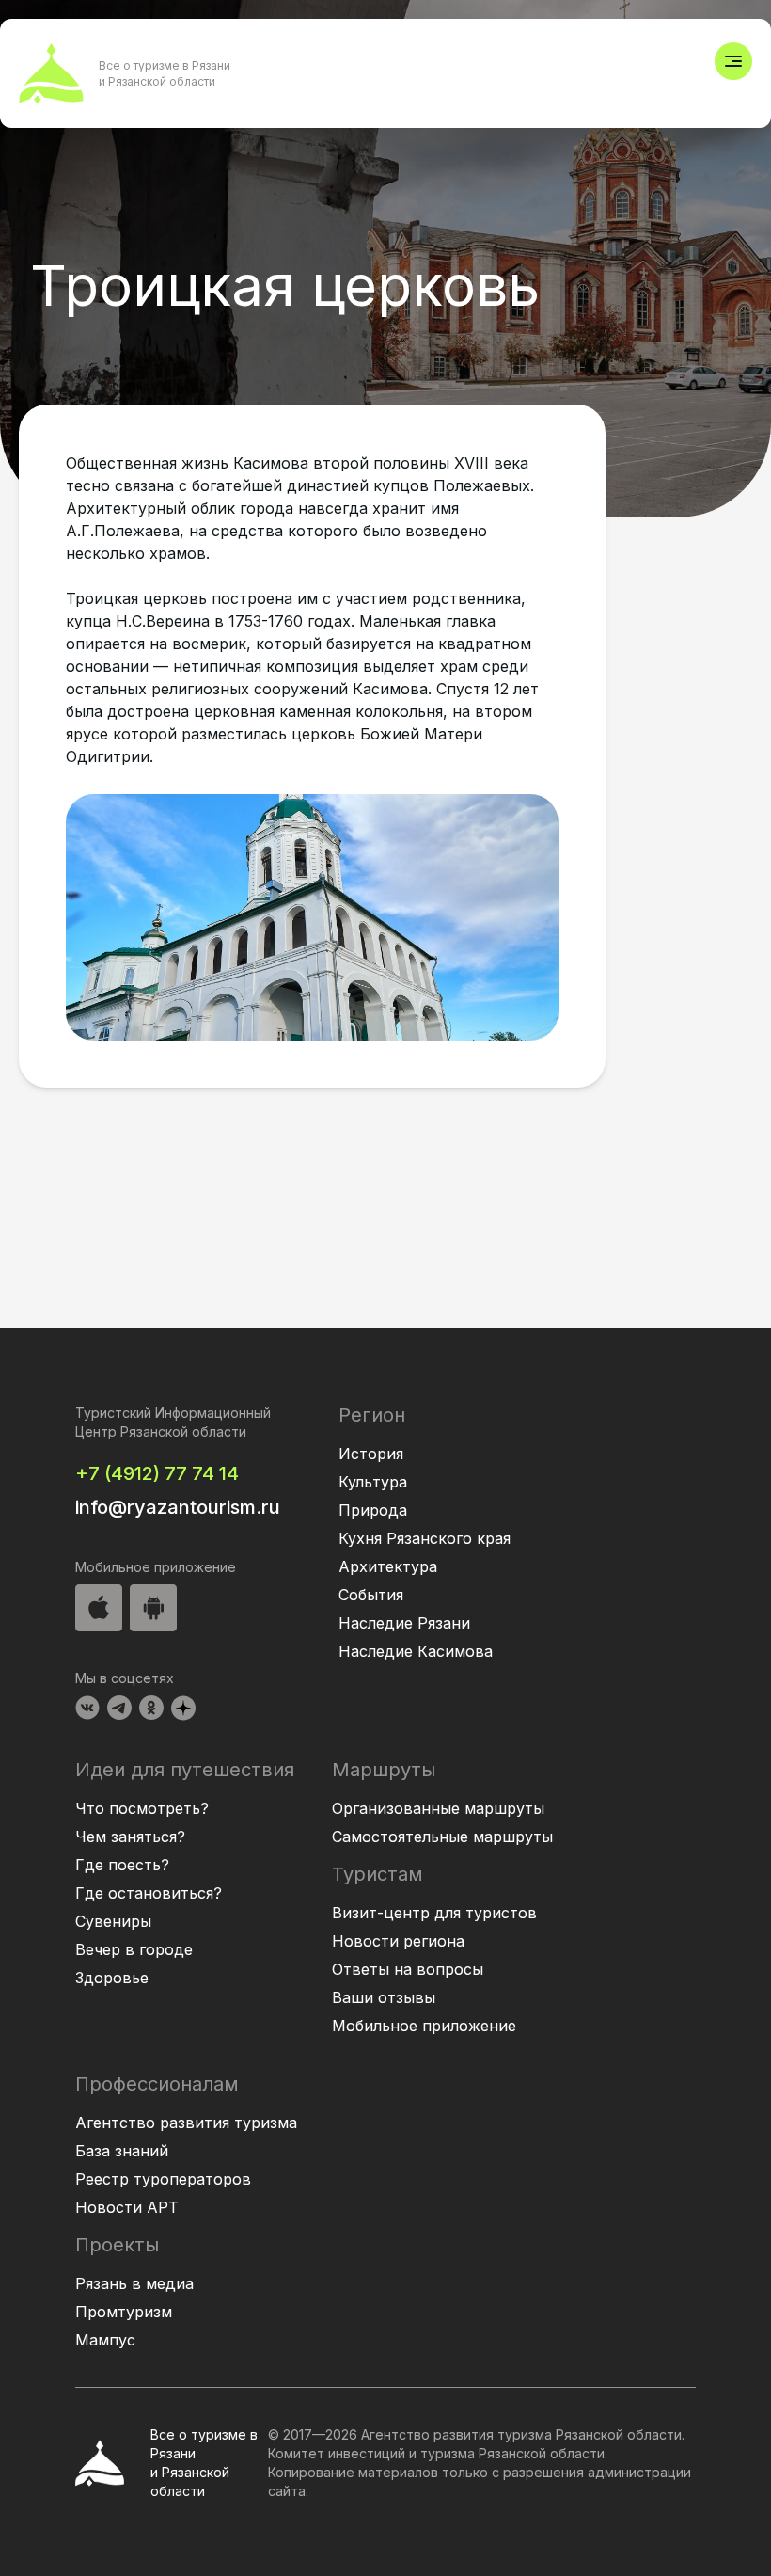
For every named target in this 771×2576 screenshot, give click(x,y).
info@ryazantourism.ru (178, 1507)
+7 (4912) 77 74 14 (157, 1473)
